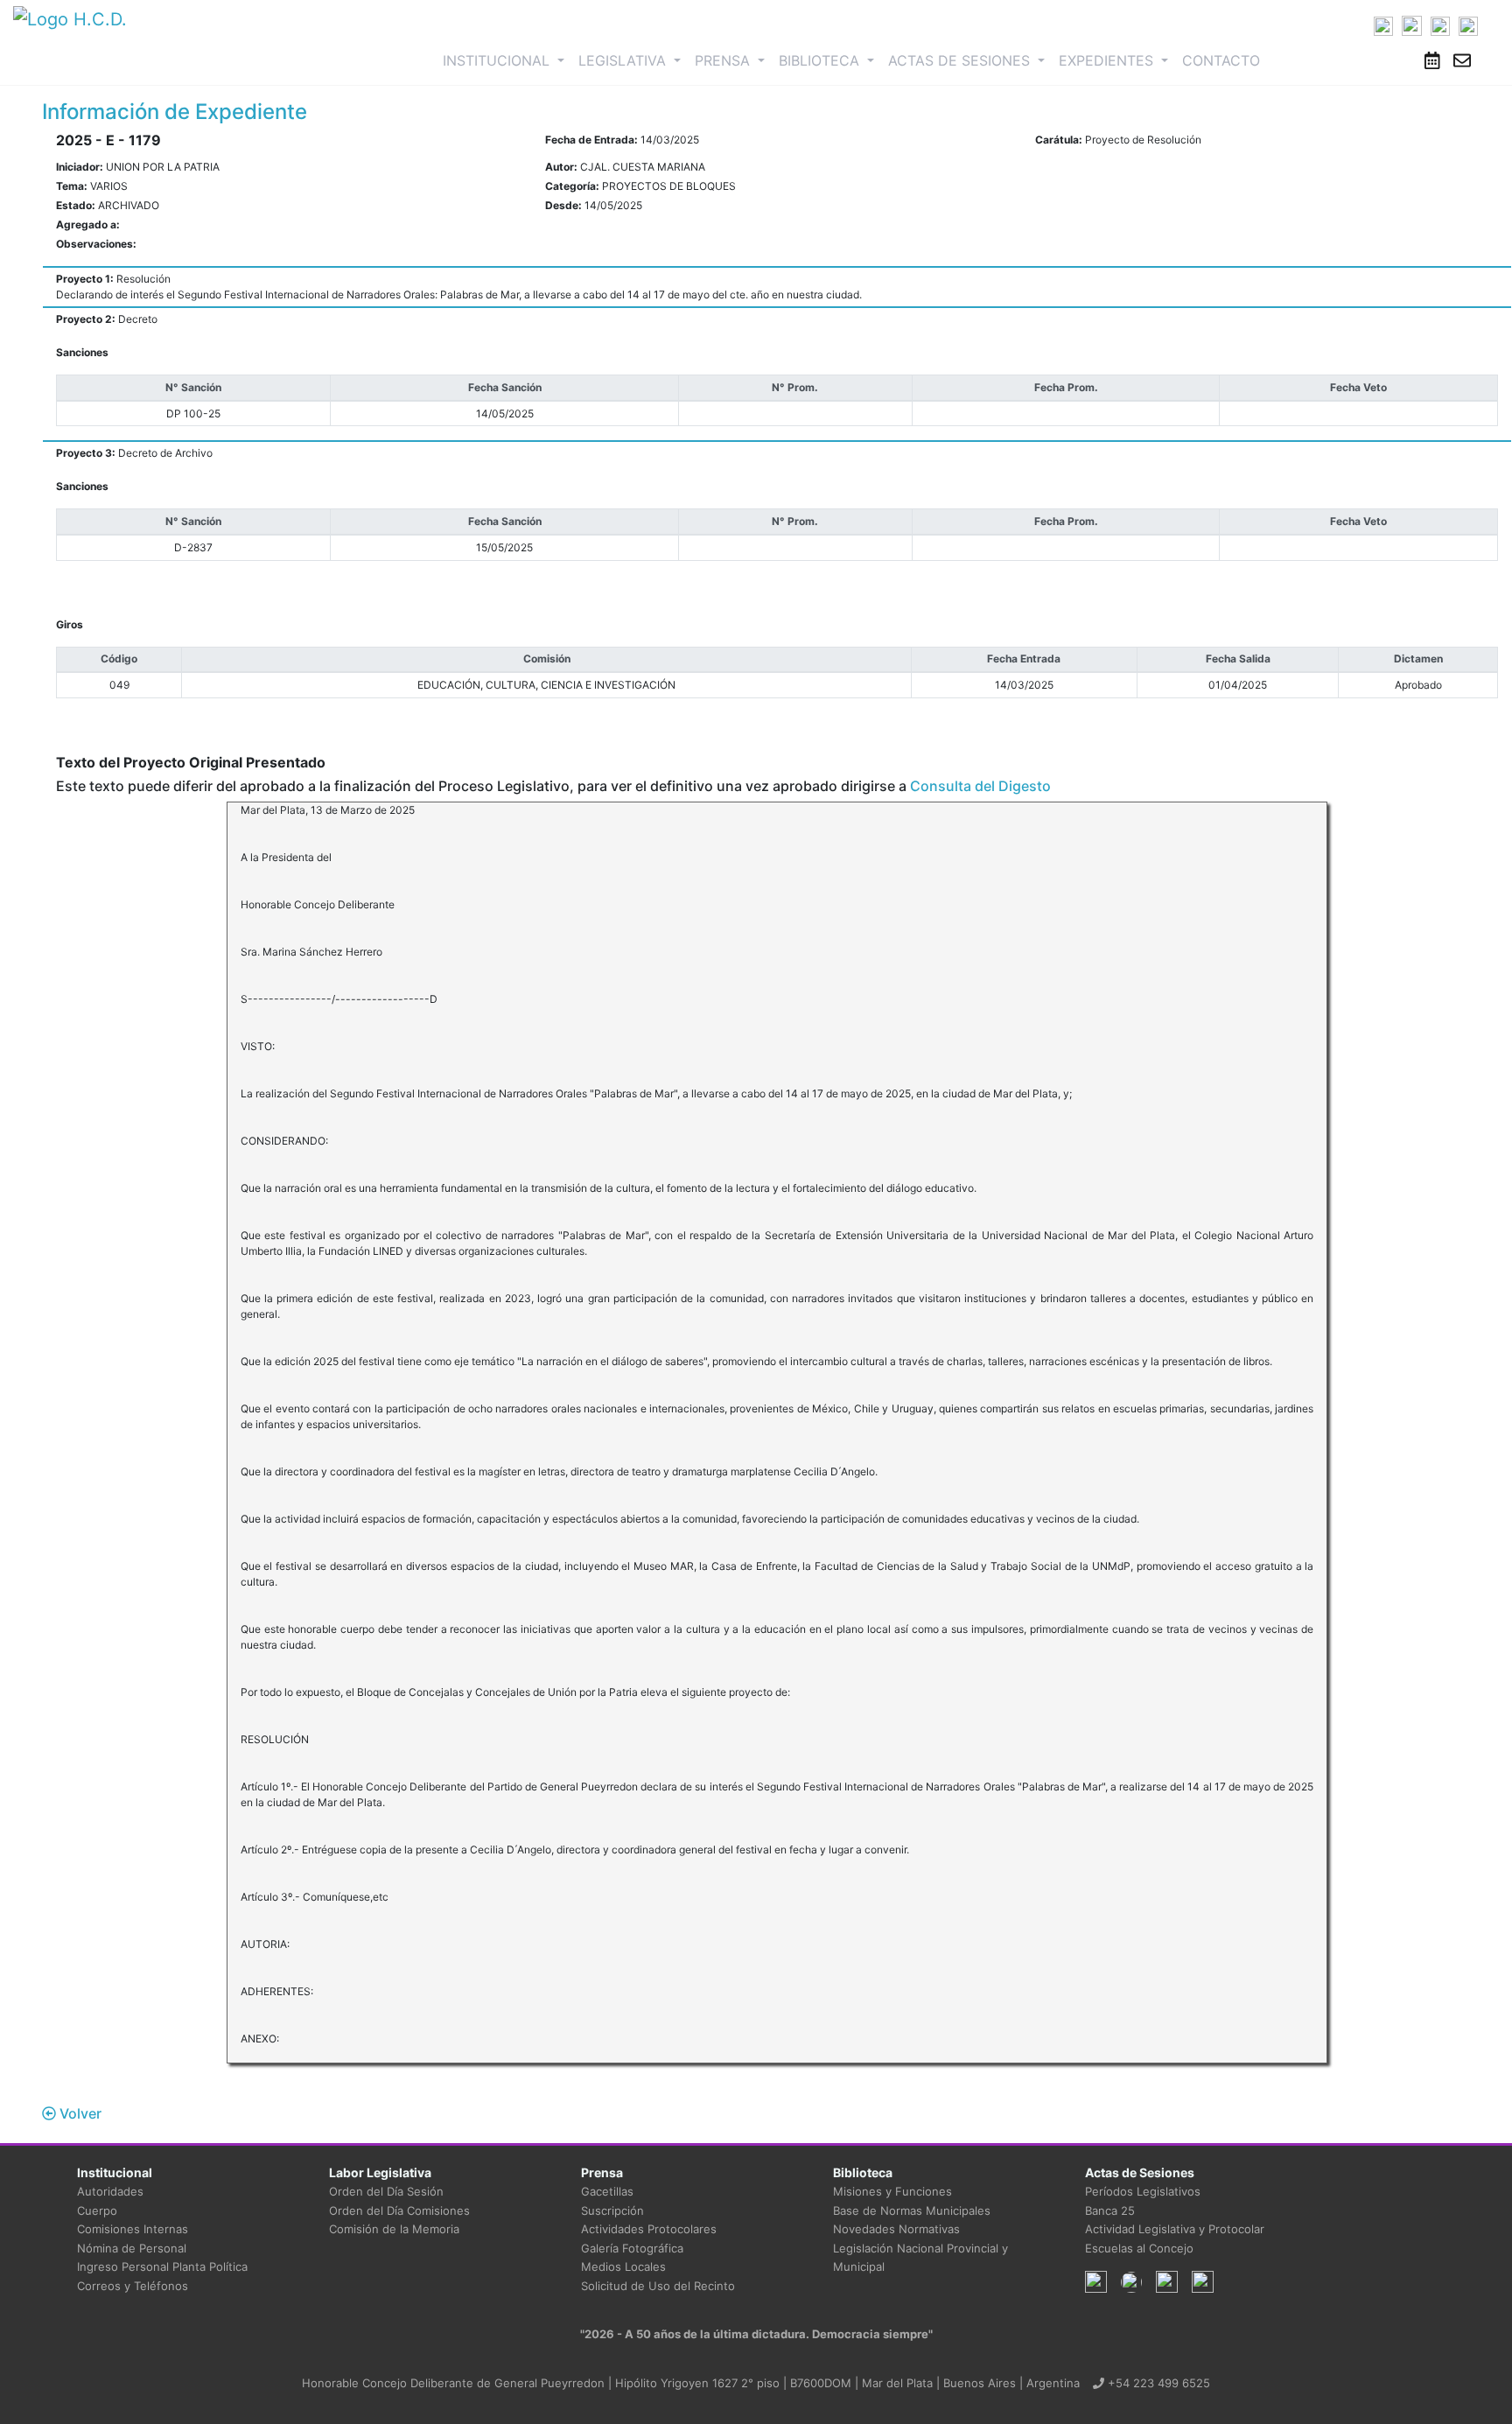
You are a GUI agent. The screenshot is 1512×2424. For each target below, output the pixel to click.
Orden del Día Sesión (386, 2191)
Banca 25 (1110, 2210)
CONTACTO (1221, 60)
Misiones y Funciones (892, 2191)
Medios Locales (623, 2266)
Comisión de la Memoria (394, 2229)
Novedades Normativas (896, 2229)
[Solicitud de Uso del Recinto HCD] (1432, 60)
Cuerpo (97, 2210)
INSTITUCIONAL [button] (507, 60)
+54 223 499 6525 (1157, 2383)
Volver (79, 2113)
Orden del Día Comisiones (399, 2210)
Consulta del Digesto (980, 786)
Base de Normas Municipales (912, 2210)
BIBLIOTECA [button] (821, 60)
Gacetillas (607, 2191)
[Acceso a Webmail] (1462, 60)
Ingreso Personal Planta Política (162, 2266)
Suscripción (612, 2210)
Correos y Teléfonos (133, 2286)
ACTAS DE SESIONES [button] (961, 60)
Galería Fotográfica (632, 2248)
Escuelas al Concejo (1139, 2248)
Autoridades (110, 2191)
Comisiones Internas (133, 2229)
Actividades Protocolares (649, 2229)
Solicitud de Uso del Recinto (658, 2286)
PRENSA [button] (724, 60)
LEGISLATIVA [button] (624, 60)
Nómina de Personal (132, 2248)
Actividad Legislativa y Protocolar (1175, 2229)
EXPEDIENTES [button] (1108, 60)
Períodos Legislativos (1143, 2191)
